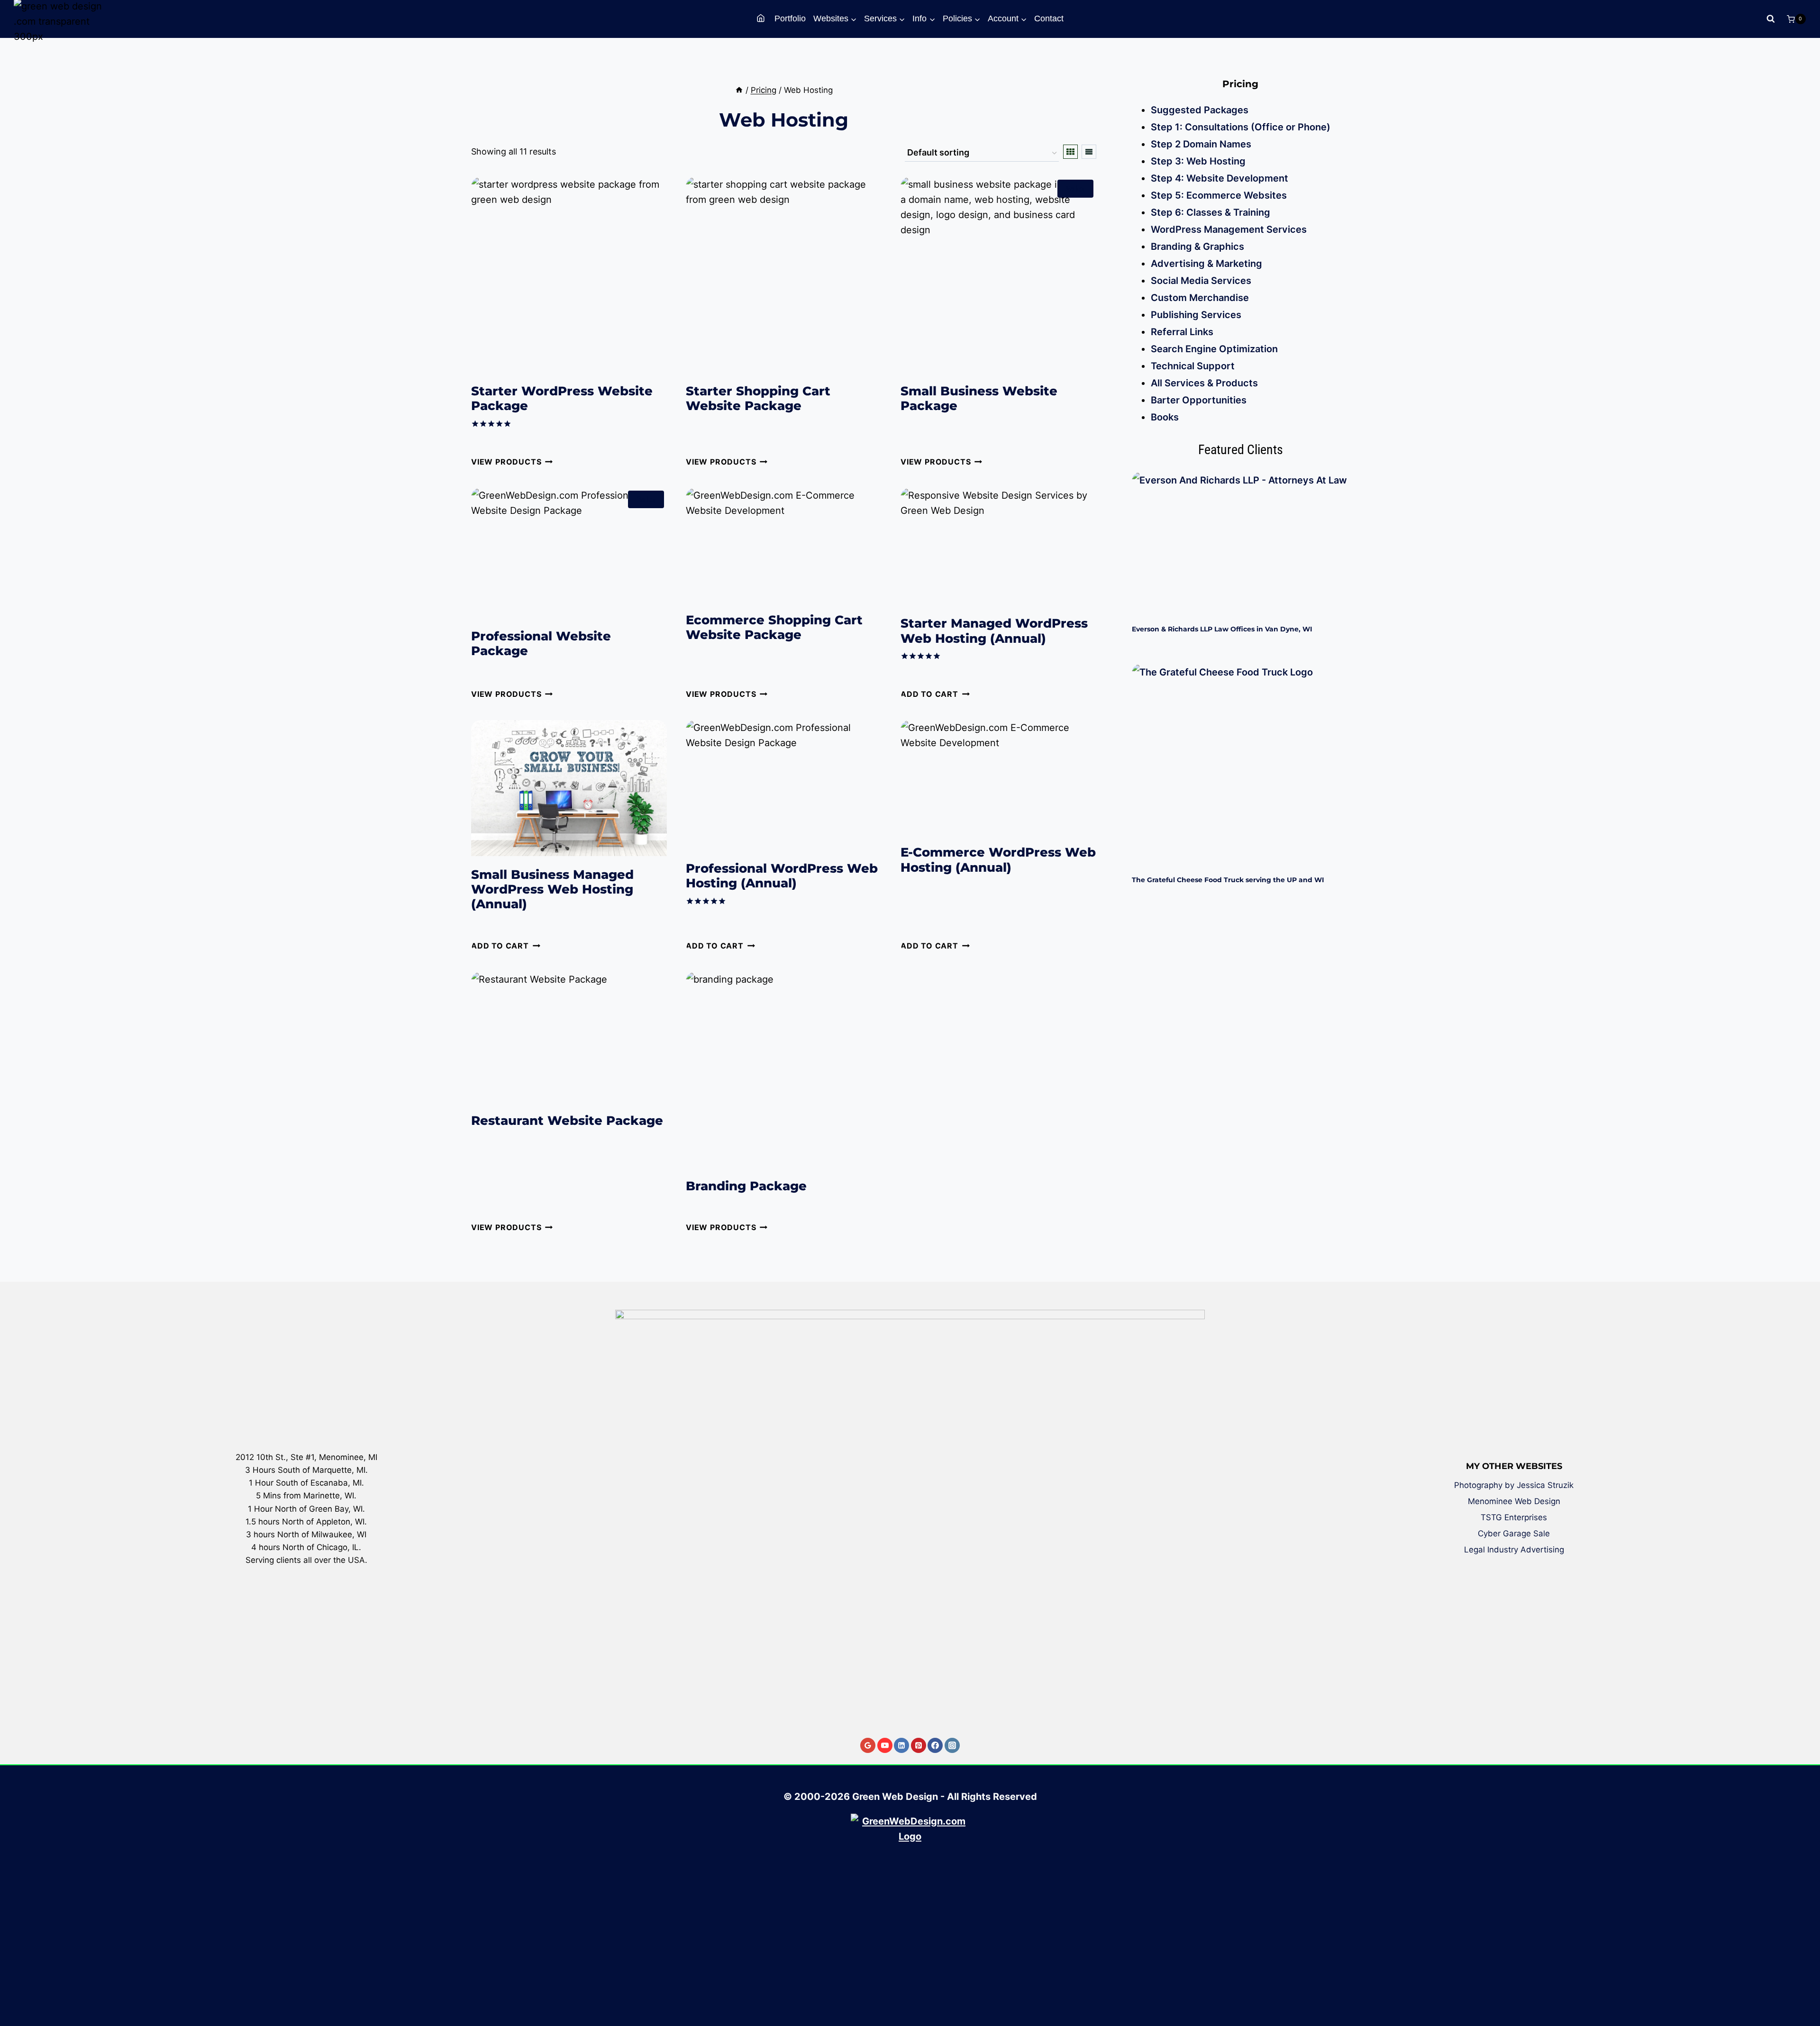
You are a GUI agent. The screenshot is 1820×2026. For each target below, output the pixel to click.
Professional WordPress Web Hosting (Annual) (782, 876)
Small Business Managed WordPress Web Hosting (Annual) (552, 889)
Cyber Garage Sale (1514, 1533)
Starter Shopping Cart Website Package (758, 398)
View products (506, 462)
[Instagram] (952, 1745)
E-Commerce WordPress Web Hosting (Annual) (998, 860)
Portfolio (790, 18)
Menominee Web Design (1514, 1501)
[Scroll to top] (1806, 1985)
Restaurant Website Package (567, 1121)
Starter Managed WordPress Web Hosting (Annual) (994, 631)
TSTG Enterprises (1514, 1517)
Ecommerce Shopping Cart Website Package (774, 627)
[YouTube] (885, 1745)
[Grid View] (1070, 152)
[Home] (739, 90)
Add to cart (929, 694)
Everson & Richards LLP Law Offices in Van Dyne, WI (1222, 629)
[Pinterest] (919, 1745)
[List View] (1089, 152)
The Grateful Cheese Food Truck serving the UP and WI (1228, 880)
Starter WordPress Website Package (562, 398)
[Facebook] (935, 1745)
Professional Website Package (541, 643)
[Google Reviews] (868, 1745)
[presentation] (1240, 543)
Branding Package (746, 1186)
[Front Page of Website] (762, 19)
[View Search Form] (1771, 19)
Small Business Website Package (979, 398)
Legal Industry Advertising (1514, 1550)
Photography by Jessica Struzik (1514, 1485)
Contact (1049, 18)
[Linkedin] (901, 1745)
